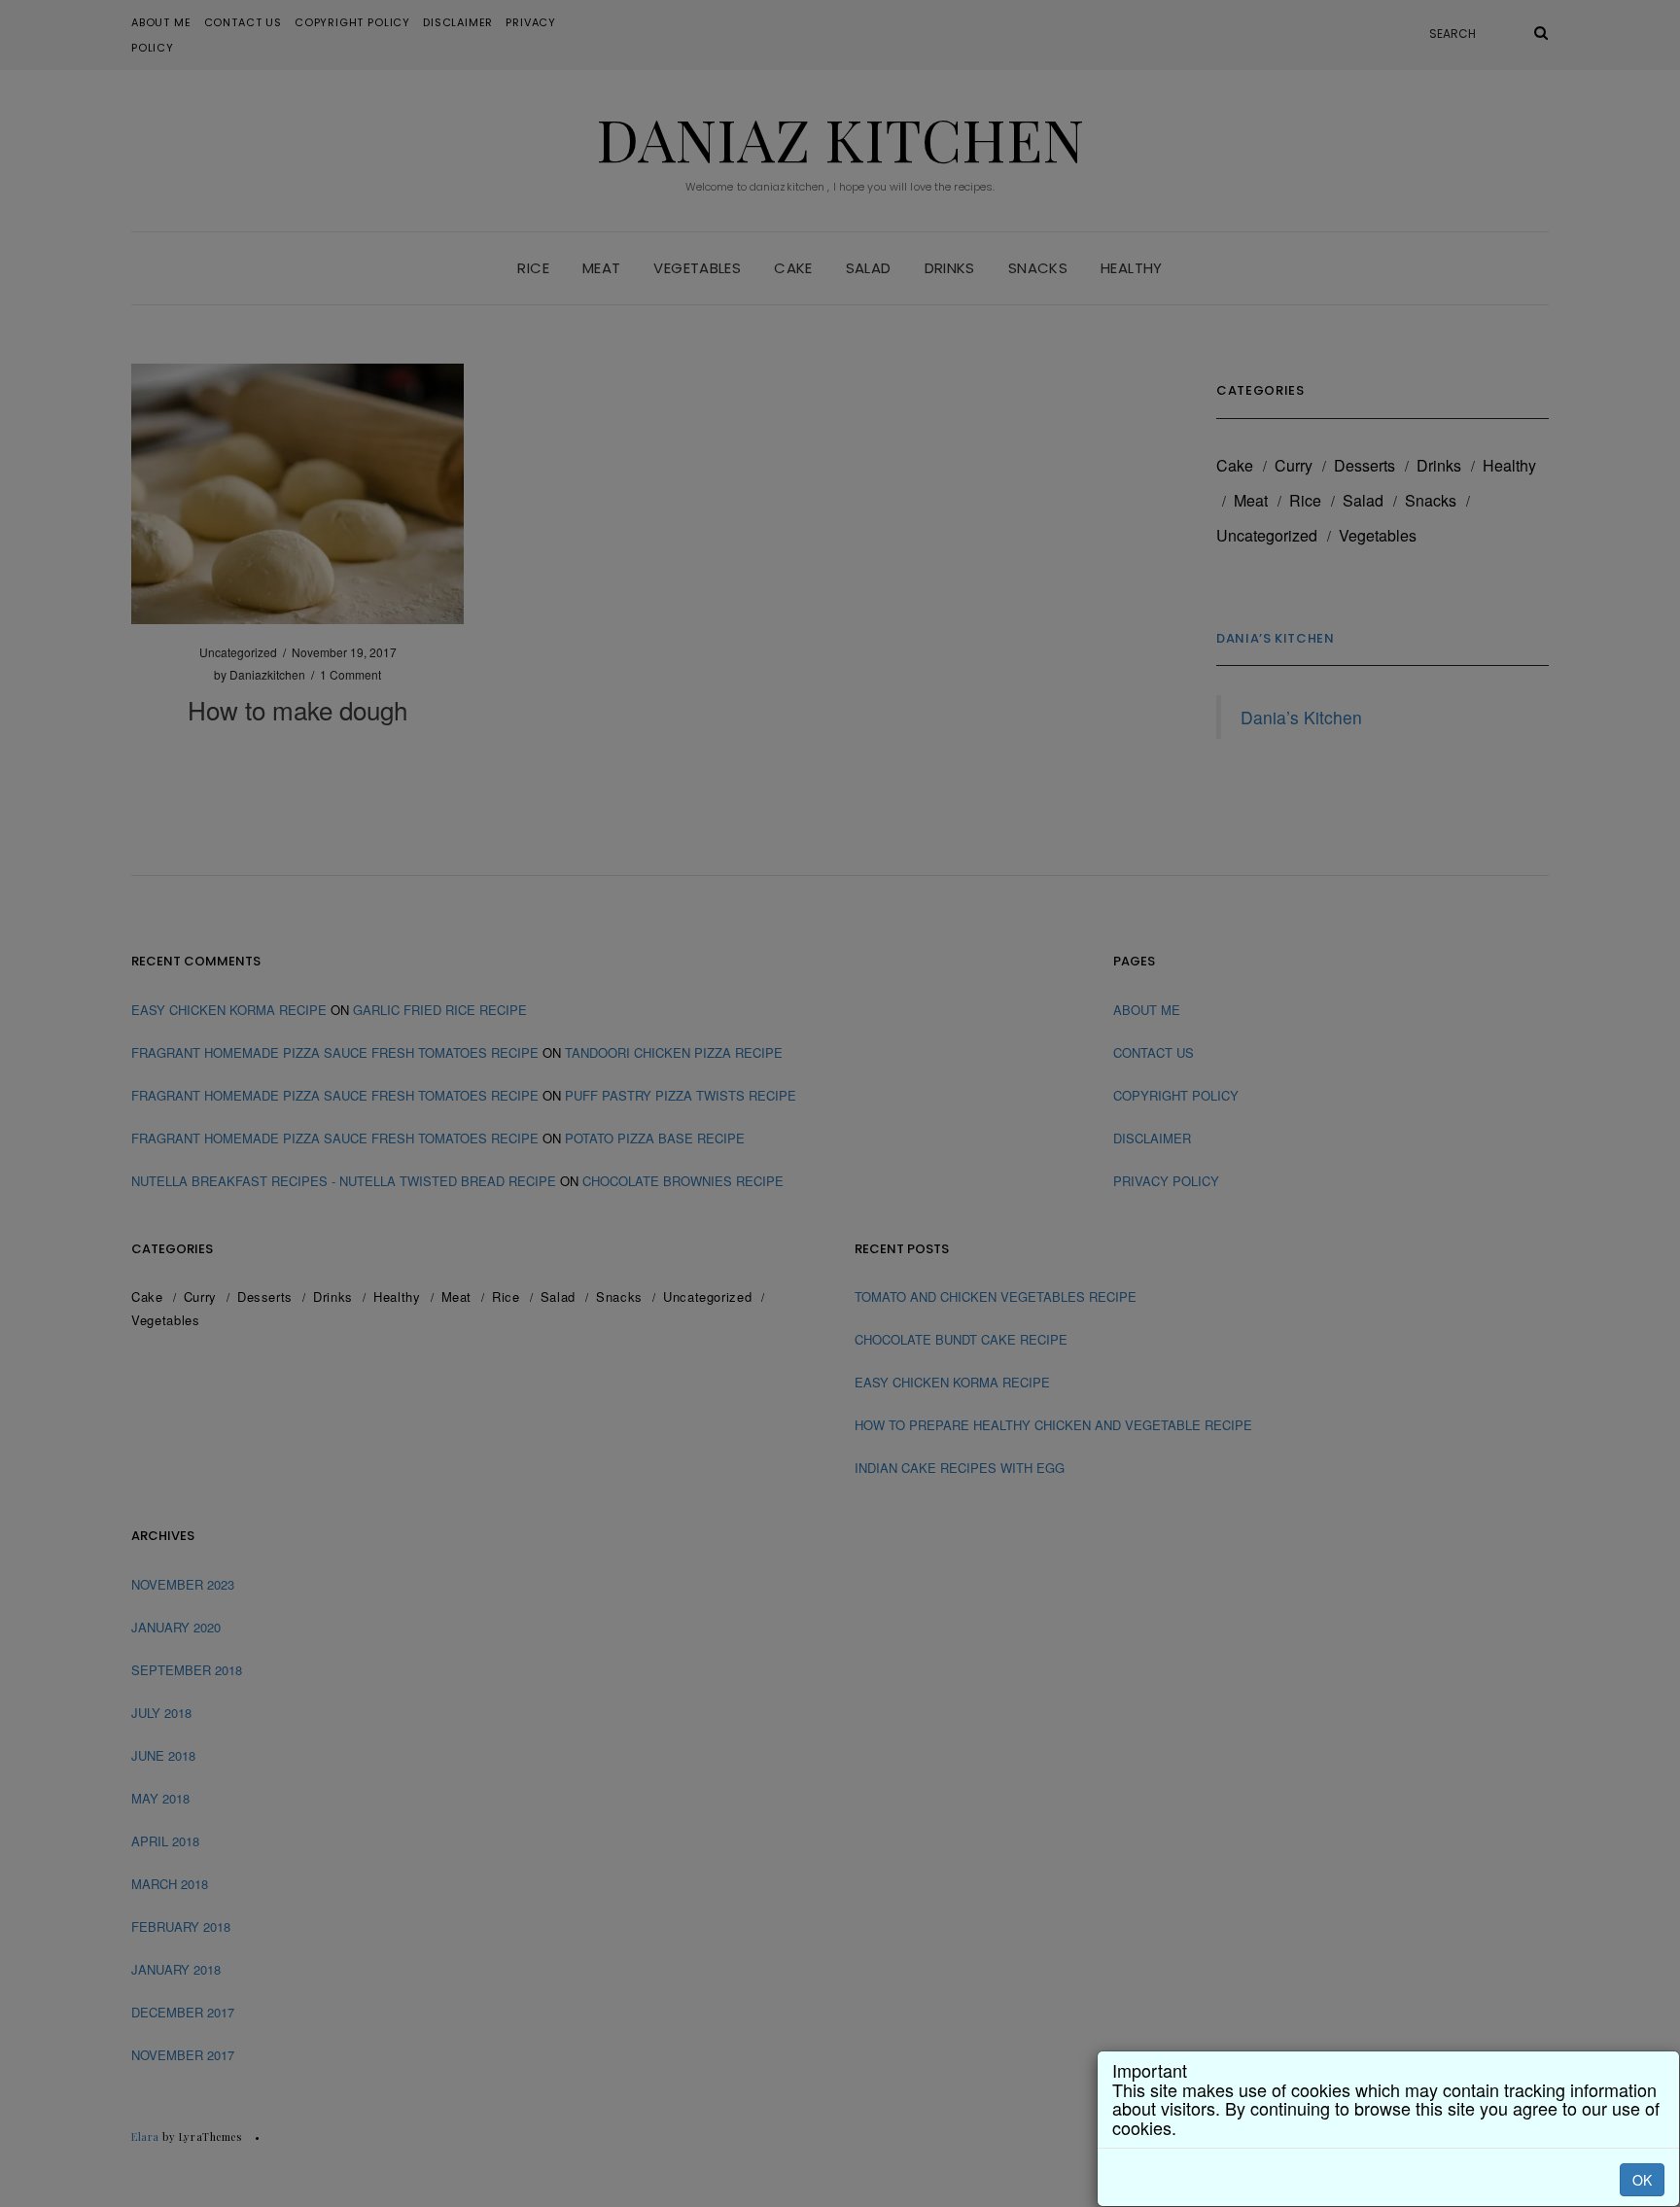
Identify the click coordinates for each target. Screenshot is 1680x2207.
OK (1642, 2180)
